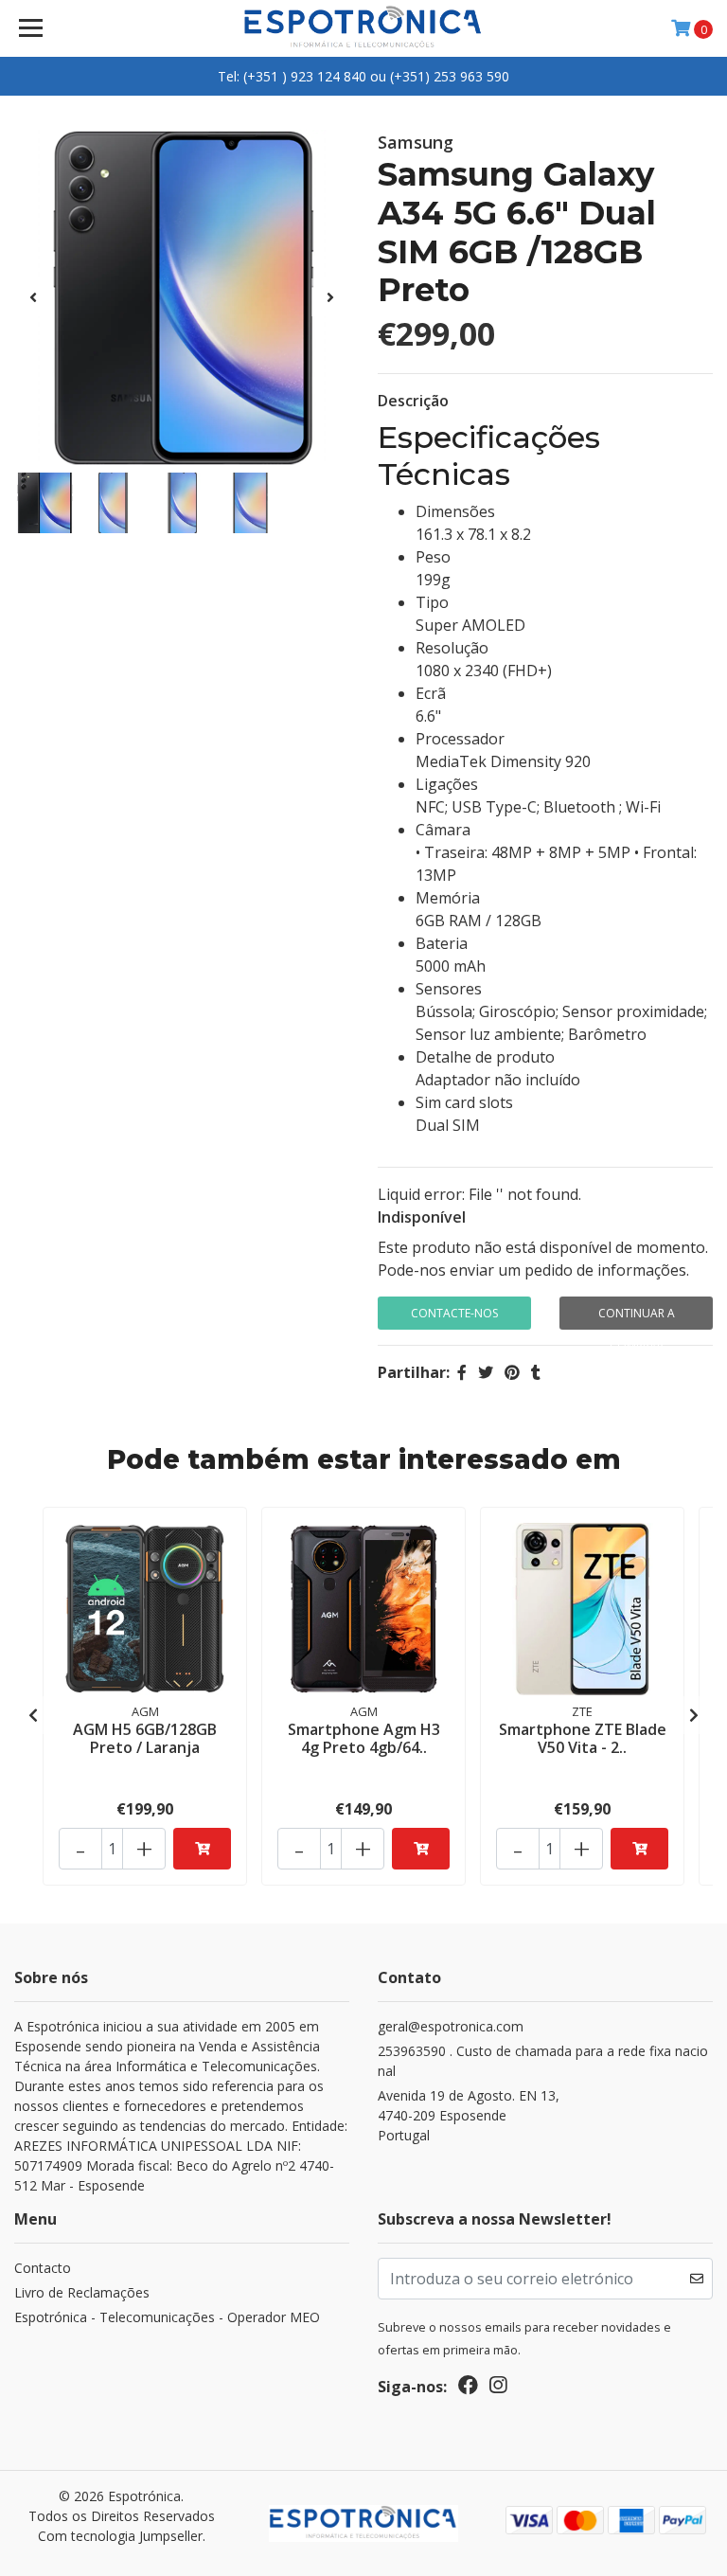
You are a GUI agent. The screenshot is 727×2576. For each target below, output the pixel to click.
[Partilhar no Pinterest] (512, 1372)
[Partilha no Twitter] (486, 1372)
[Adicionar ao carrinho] (202, 1849)
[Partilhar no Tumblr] (536, 1372)
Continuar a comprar (637, 1317)
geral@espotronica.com (451, 2026)
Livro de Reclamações (82, 2292)
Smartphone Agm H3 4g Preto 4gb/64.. (364, 1738)
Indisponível (422, 1217)
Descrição (413, 401)
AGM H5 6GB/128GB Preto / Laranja (145, 1738)
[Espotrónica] (364, 28)
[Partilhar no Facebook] (462, 1372)
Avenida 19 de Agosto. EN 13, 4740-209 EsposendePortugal (469, 2115)
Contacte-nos (454, 1313)
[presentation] (33, 297)
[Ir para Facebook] (468, 2388)
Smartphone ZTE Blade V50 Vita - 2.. (583, 1738)
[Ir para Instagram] (498, 2388)
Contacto (43, 2268)
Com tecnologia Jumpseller (120, 2536)
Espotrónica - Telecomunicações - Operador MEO (167, 2317)
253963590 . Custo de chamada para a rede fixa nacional (543, 2061)
